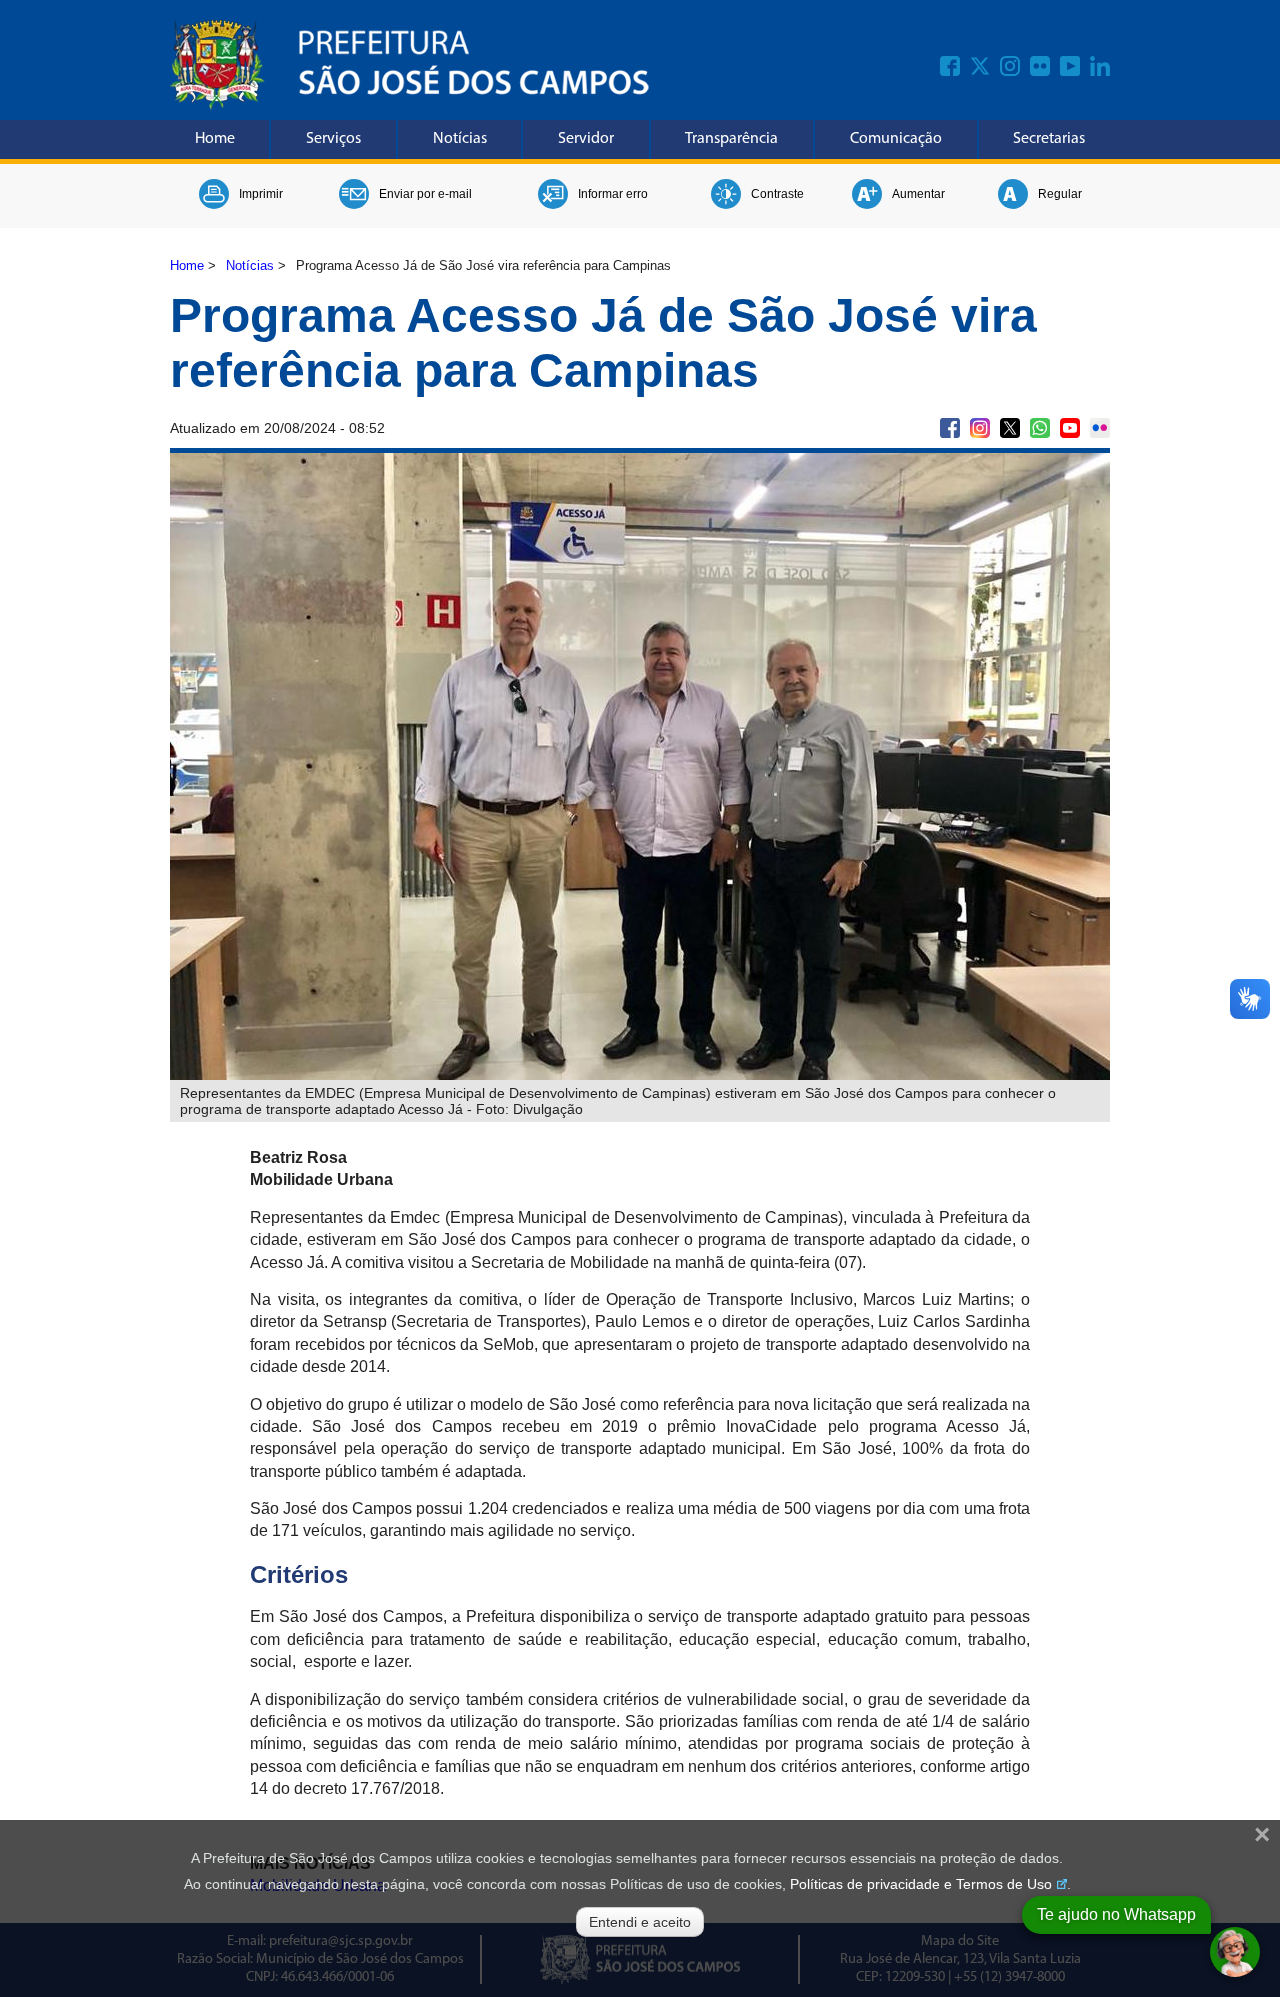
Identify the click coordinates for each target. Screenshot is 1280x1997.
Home (215, 139)
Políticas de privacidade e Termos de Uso (921, 1884)
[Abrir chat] (1235, 1952)
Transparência (731, 139)
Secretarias (1049, 139)
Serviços (333, 139)
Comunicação (896, 139)
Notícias (460, 139)
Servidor (586, 139)
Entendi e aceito (640, 1922)
